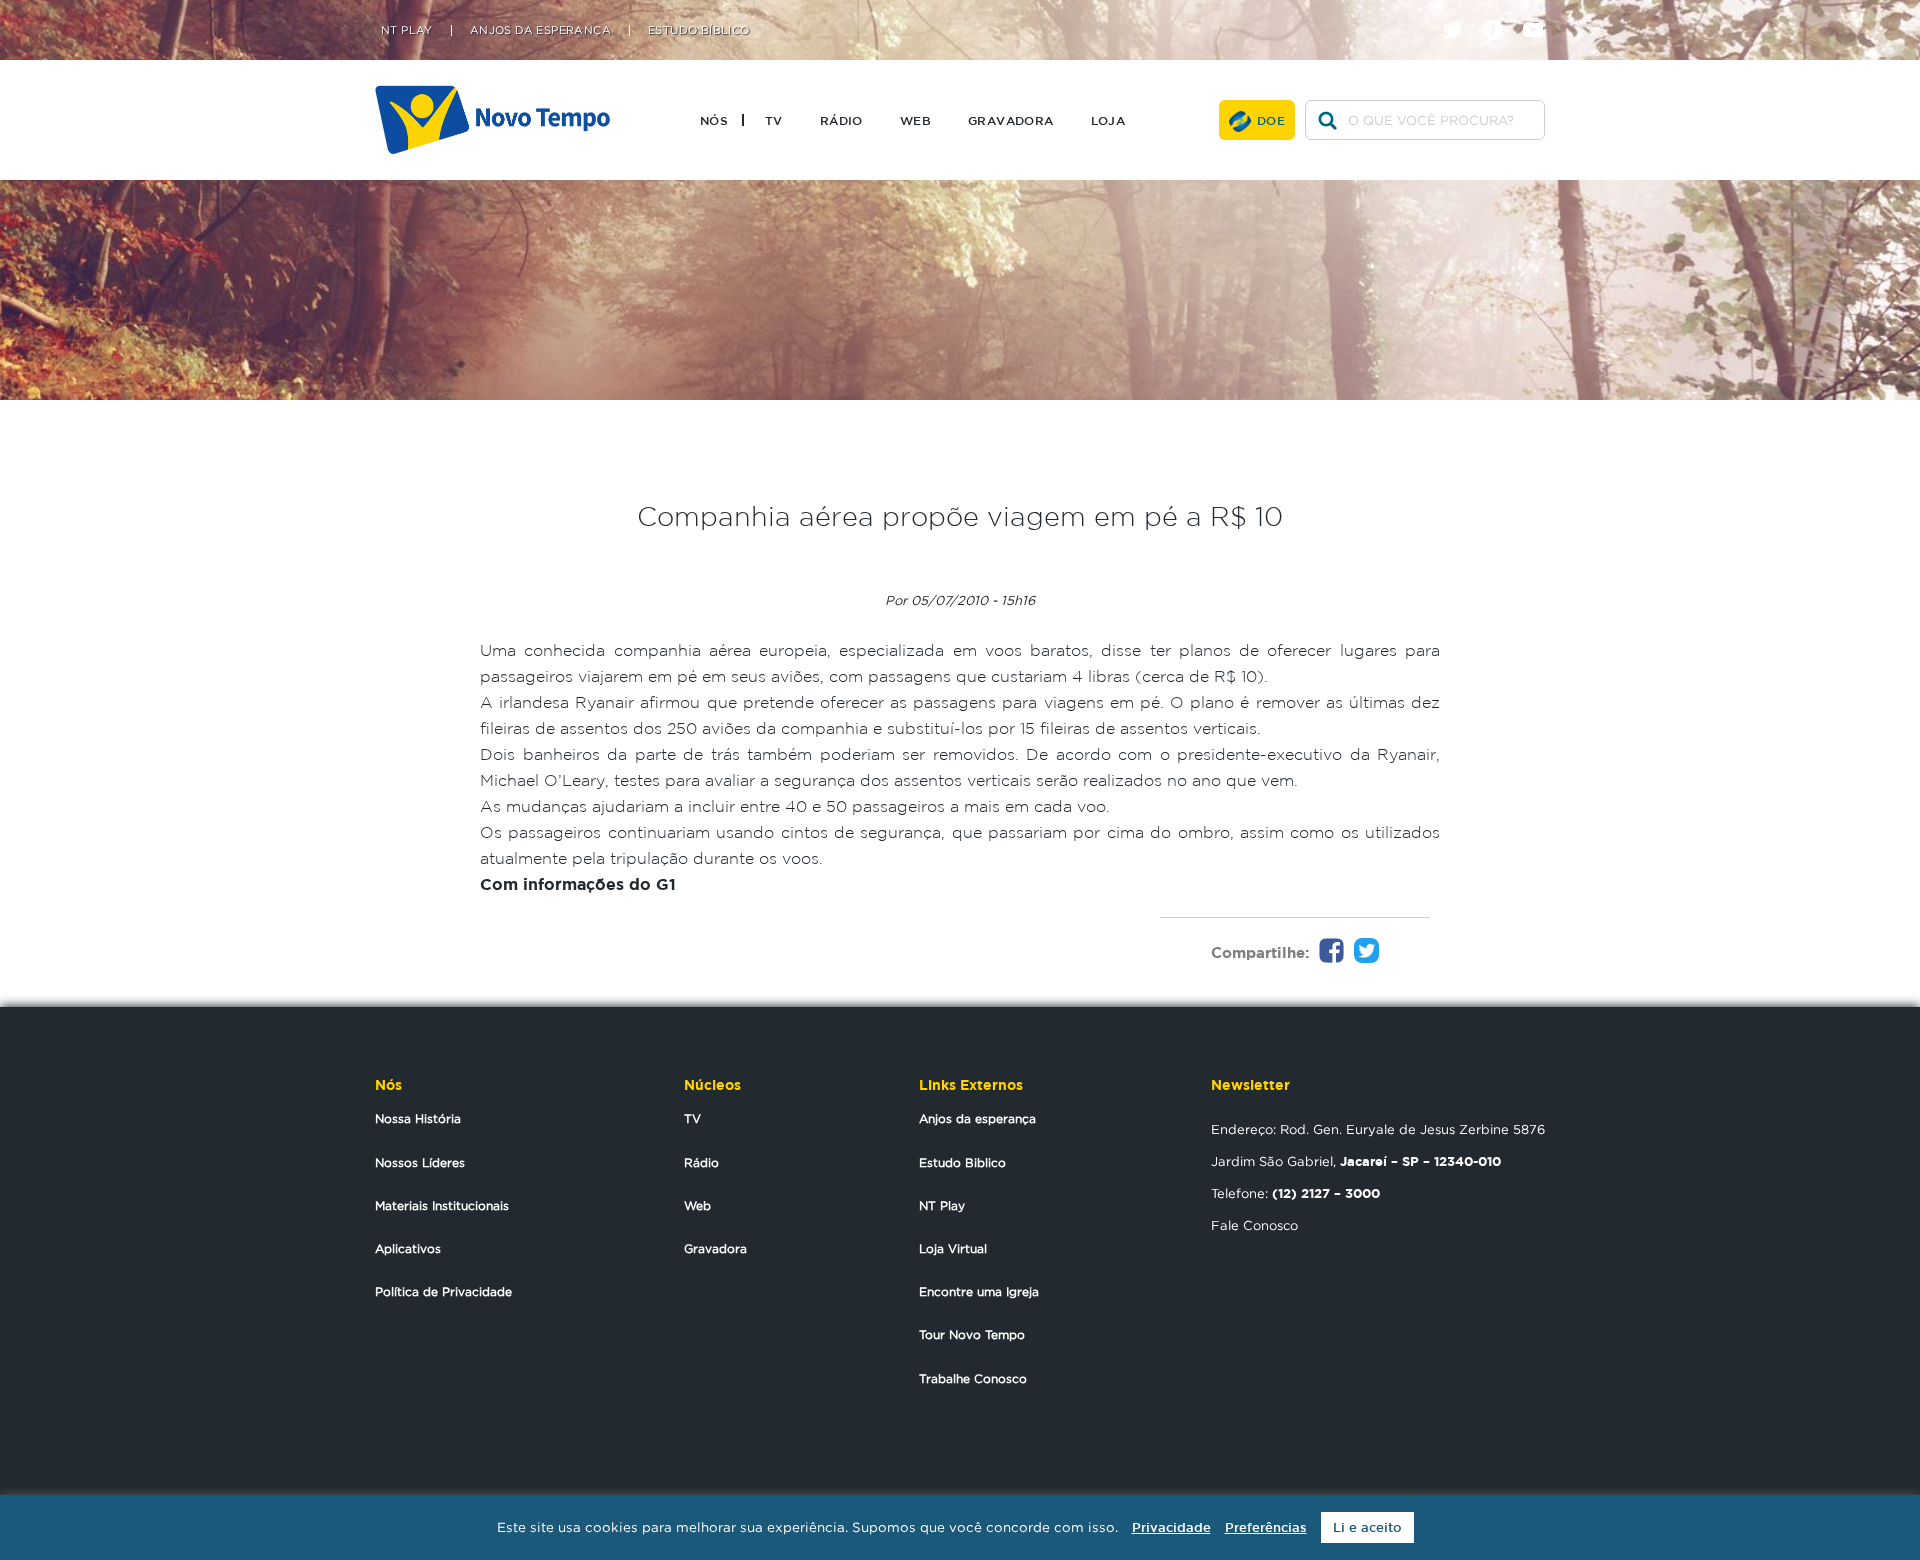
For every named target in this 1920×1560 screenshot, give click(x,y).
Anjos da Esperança (540, 30)
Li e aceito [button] (1367, 1527)
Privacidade (1171, 1527)
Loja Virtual (953, 1248)
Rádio (841, 120)
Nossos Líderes (420, 1162)
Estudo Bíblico (699, 30)
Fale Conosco (1254, 1225)
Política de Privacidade (443, 1291)
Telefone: (1295, 1193)
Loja (1108, 120)
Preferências (1266, 1527)
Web (915, 120)
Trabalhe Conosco (973, 1378)
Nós (714, 120)
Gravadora (1011, 120)
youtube (1540, 12)
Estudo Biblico (962, 1162)
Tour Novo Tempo (972, 1334)
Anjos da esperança (977, 1118)
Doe (1271, 120)
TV (774, 120)
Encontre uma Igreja (979, 1291)
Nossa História (418, 1118)
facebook (1500, 12)
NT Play (407, 30)
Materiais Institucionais (442, 1205)
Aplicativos (408, 1248)
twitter (1460, 12)
